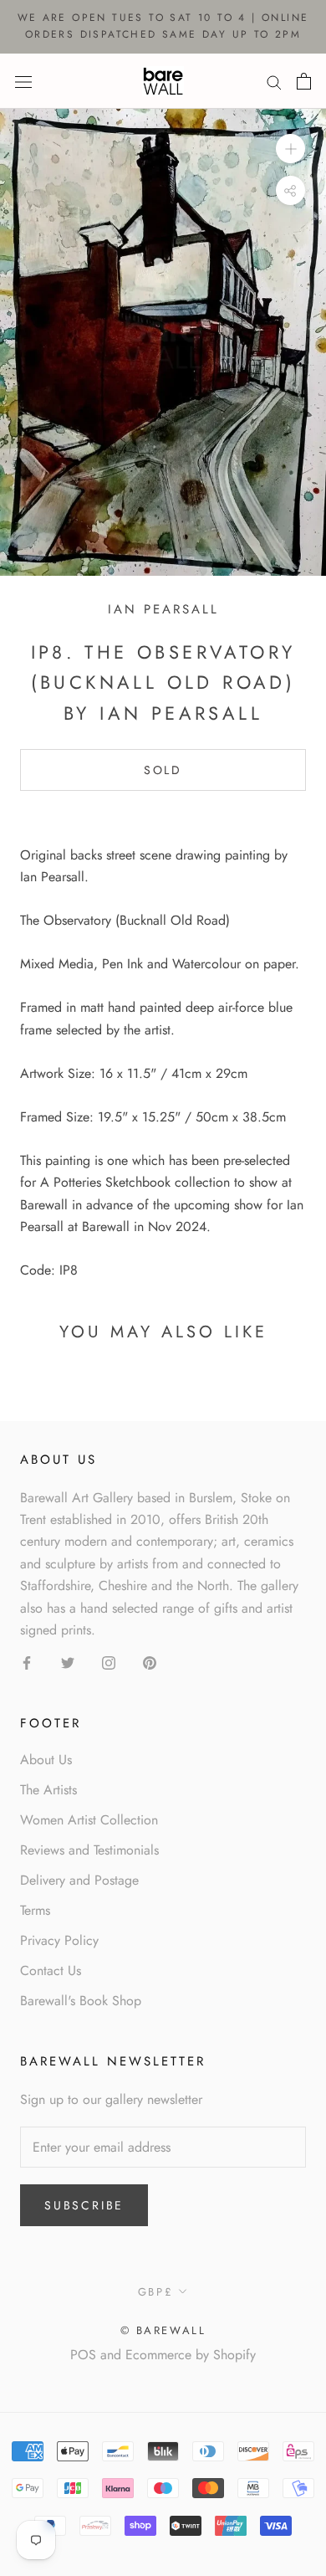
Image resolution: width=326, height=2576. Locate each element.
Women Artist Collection (89, 1820)
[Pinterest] (150, 1661)
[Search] (274, 81)
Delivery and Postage (79, 1880)
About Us (46, 1760)
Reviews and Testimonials (89, 1850)
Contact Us (51, 1970)
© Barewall (163, 2330)
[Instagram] (109, 1661)
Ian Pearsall (163, 609)
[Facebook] (27, 1661)
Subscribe (84, 2205)
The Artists (48, 1790)
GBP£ (155, 2292)
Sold (163, 770)
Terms (35, 1910)
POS (83, 2355)
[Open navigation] (23, 80)
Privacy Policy (59, 1940)
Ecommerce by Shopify (191, 2355)
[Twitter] (68, 1661)
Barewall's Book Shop (81, 2001)
